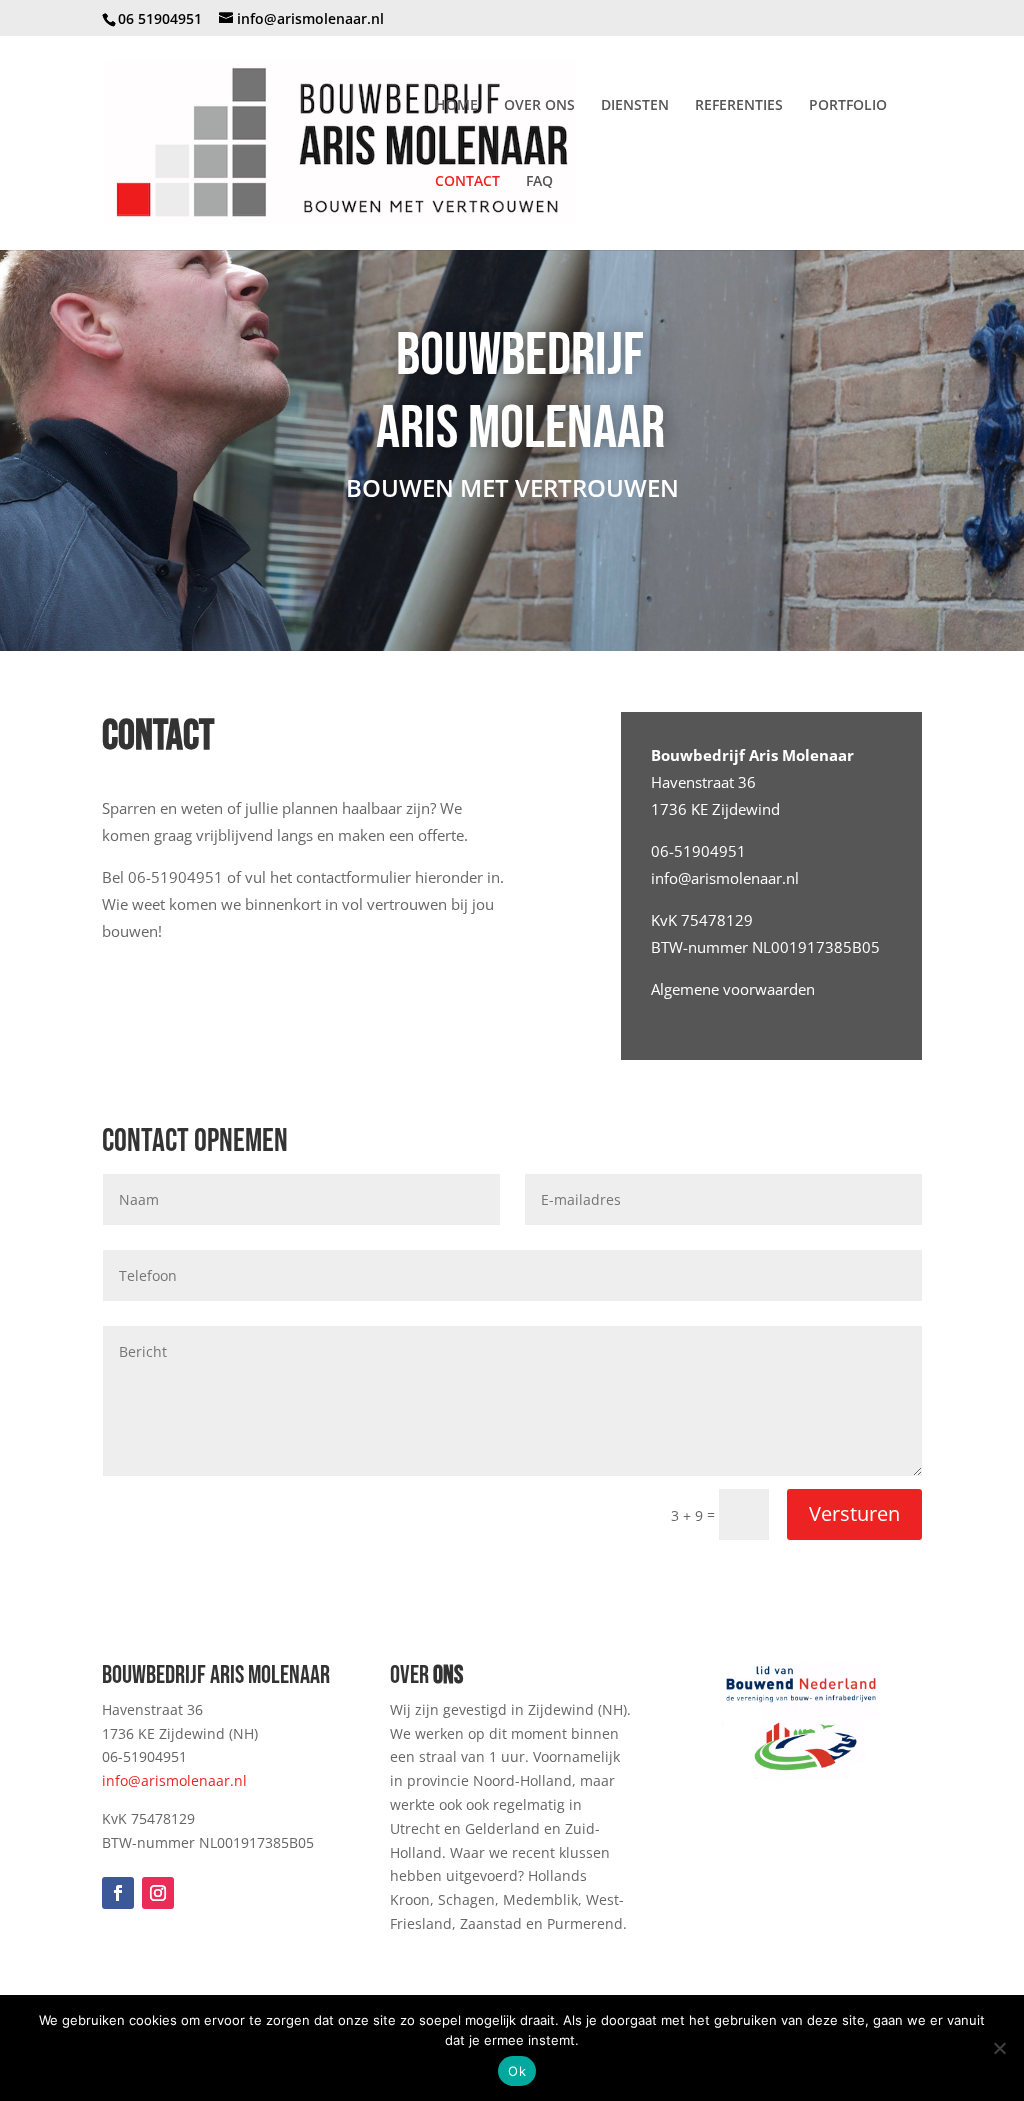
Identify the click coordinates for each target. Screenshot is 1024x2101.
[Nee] (999, 2048)
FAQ (539, 182)
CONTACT (467, 182)
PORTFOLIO (848, 106)
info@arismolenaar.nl (725, 878)
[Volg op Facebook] (118, 1893)
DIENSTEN (635, 106)
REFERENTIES (739, 106)
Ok (517, 2071)
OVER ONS (539, 106)
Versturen (854, 1513)
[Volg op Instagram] (158, 1893)
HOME (456, 106)
